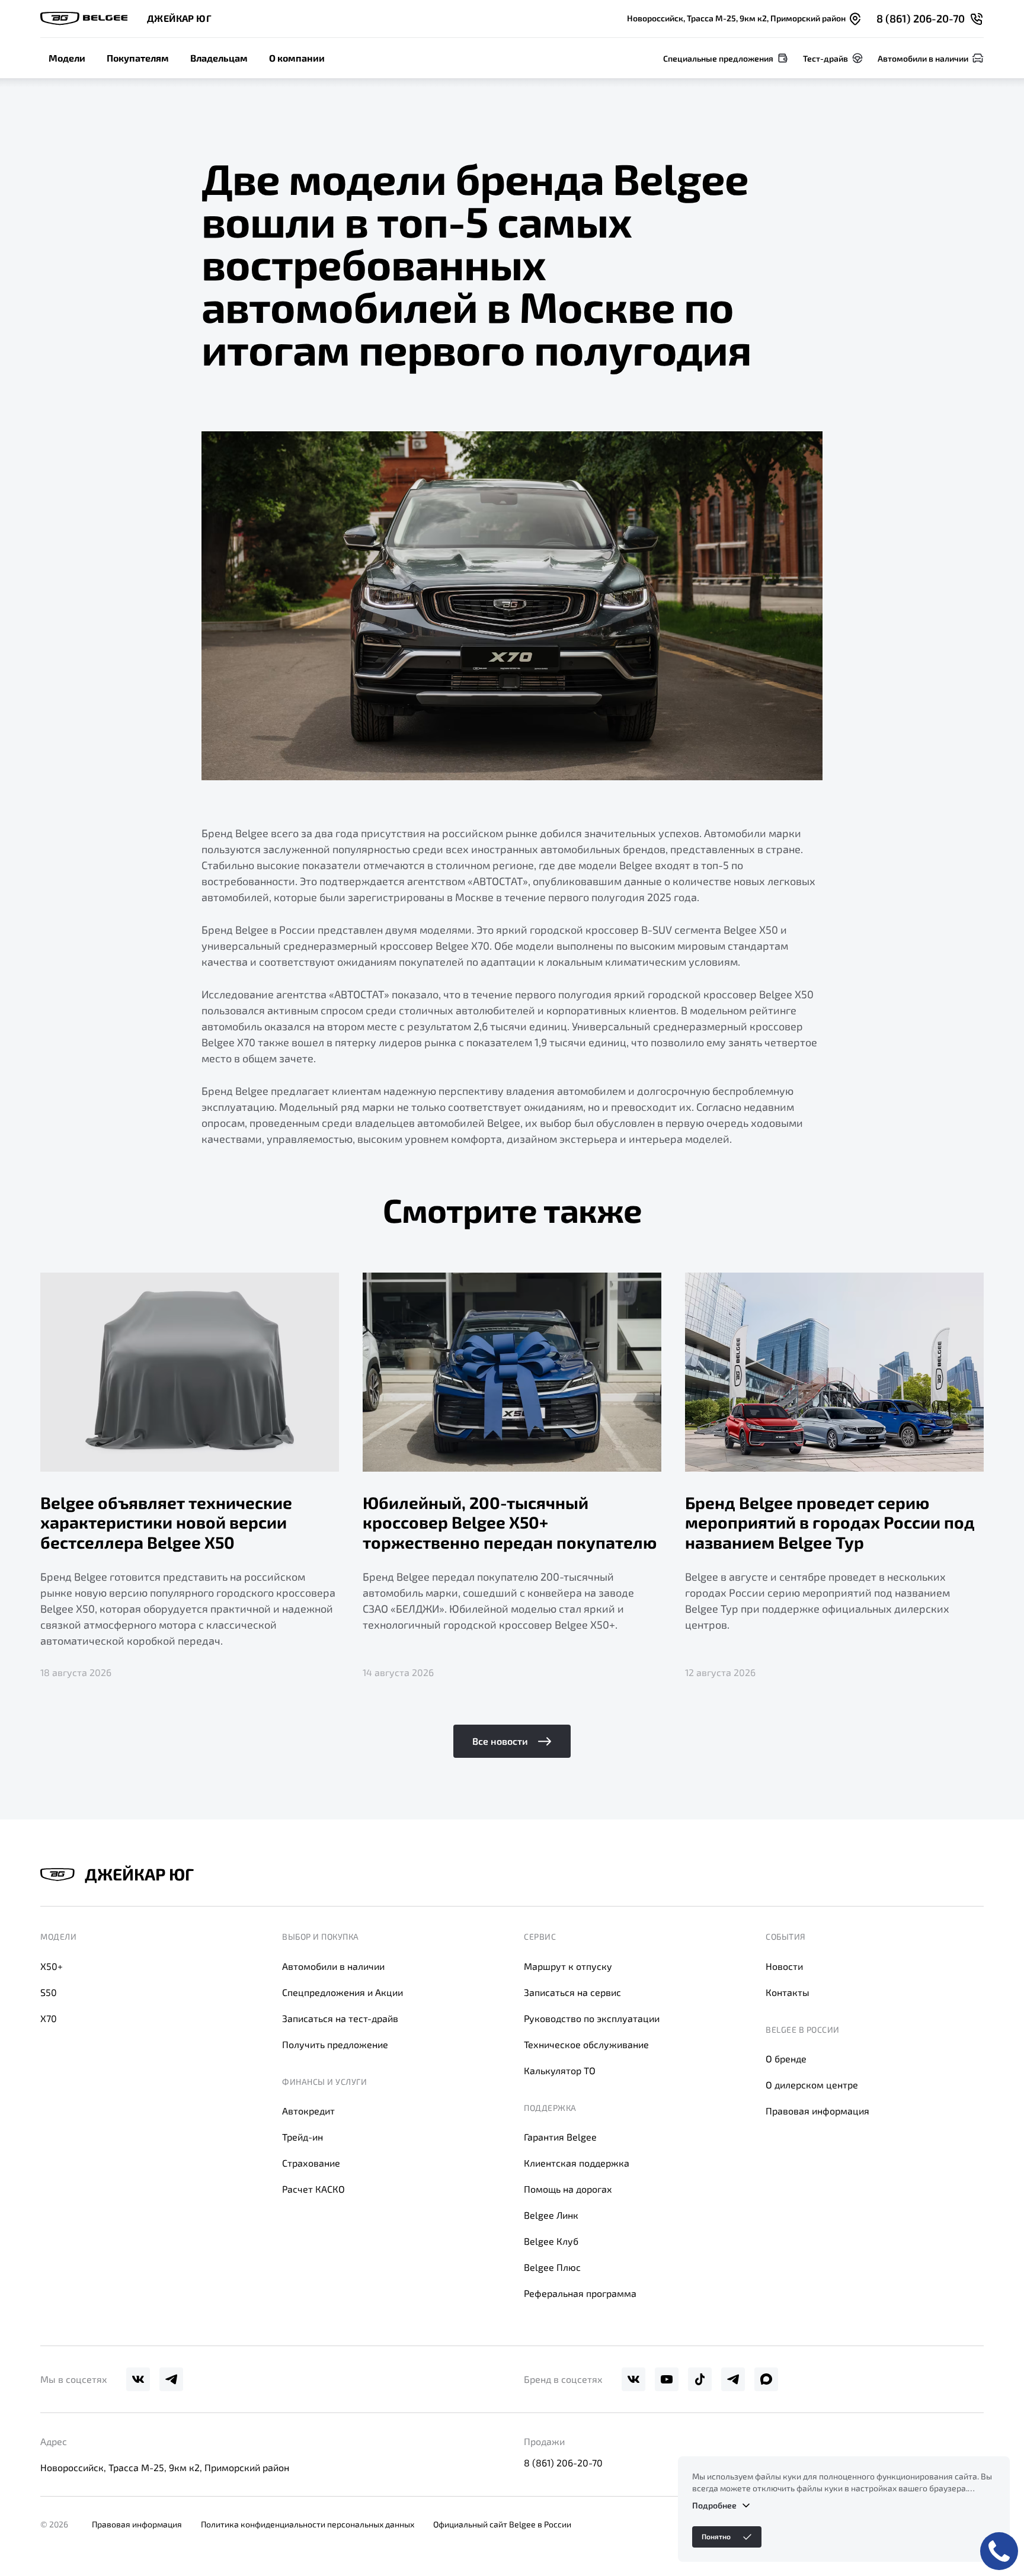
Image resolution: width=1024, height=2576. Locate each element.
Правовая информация (817, 2111)
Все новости (500, 1741)
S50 (49, 1992)
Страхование (311, 2163)
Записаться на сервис (572, 1992)
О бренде (786, 2058)
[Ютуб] (667, 2379)
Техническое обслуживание (586, 2044)
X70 (49, 2018)
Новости (784, 1966)
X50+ (52, 1966)
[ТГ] (171, 2379)
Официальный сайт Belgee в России (502, 2524)
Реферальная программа (580, 2293)
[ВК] (138, 2379)
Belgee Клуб (551, 2241)
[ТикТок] (700, 2379)
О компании (297, 58)
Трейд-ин (303, 2137)
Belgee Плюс (552, 2267)
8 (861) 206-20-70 (563, 2463)
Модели (67, 58)
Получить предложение (335, 2044)
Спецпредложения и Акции (343, 1992)
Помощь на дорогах (568, 2189)
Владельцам (219, 58)
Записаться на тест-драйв (340, 2018)
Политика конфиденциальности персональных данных (308, 2524)
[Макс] (766, 2379)
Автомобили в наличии (333, 1966)
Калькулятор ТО (560, 2070)
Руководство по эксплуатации (592, 2018)
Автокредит (308, 2111)
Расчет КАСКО (313, 2189)
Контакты (788, 1992)
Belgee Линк (551, 2215)
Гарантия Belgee (560, 2137)
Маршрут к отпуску (568, 1966)
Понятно (716, 2536)
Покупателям (138, 58)
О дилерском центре (812, 2085)
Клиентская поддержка (577, 2163)
